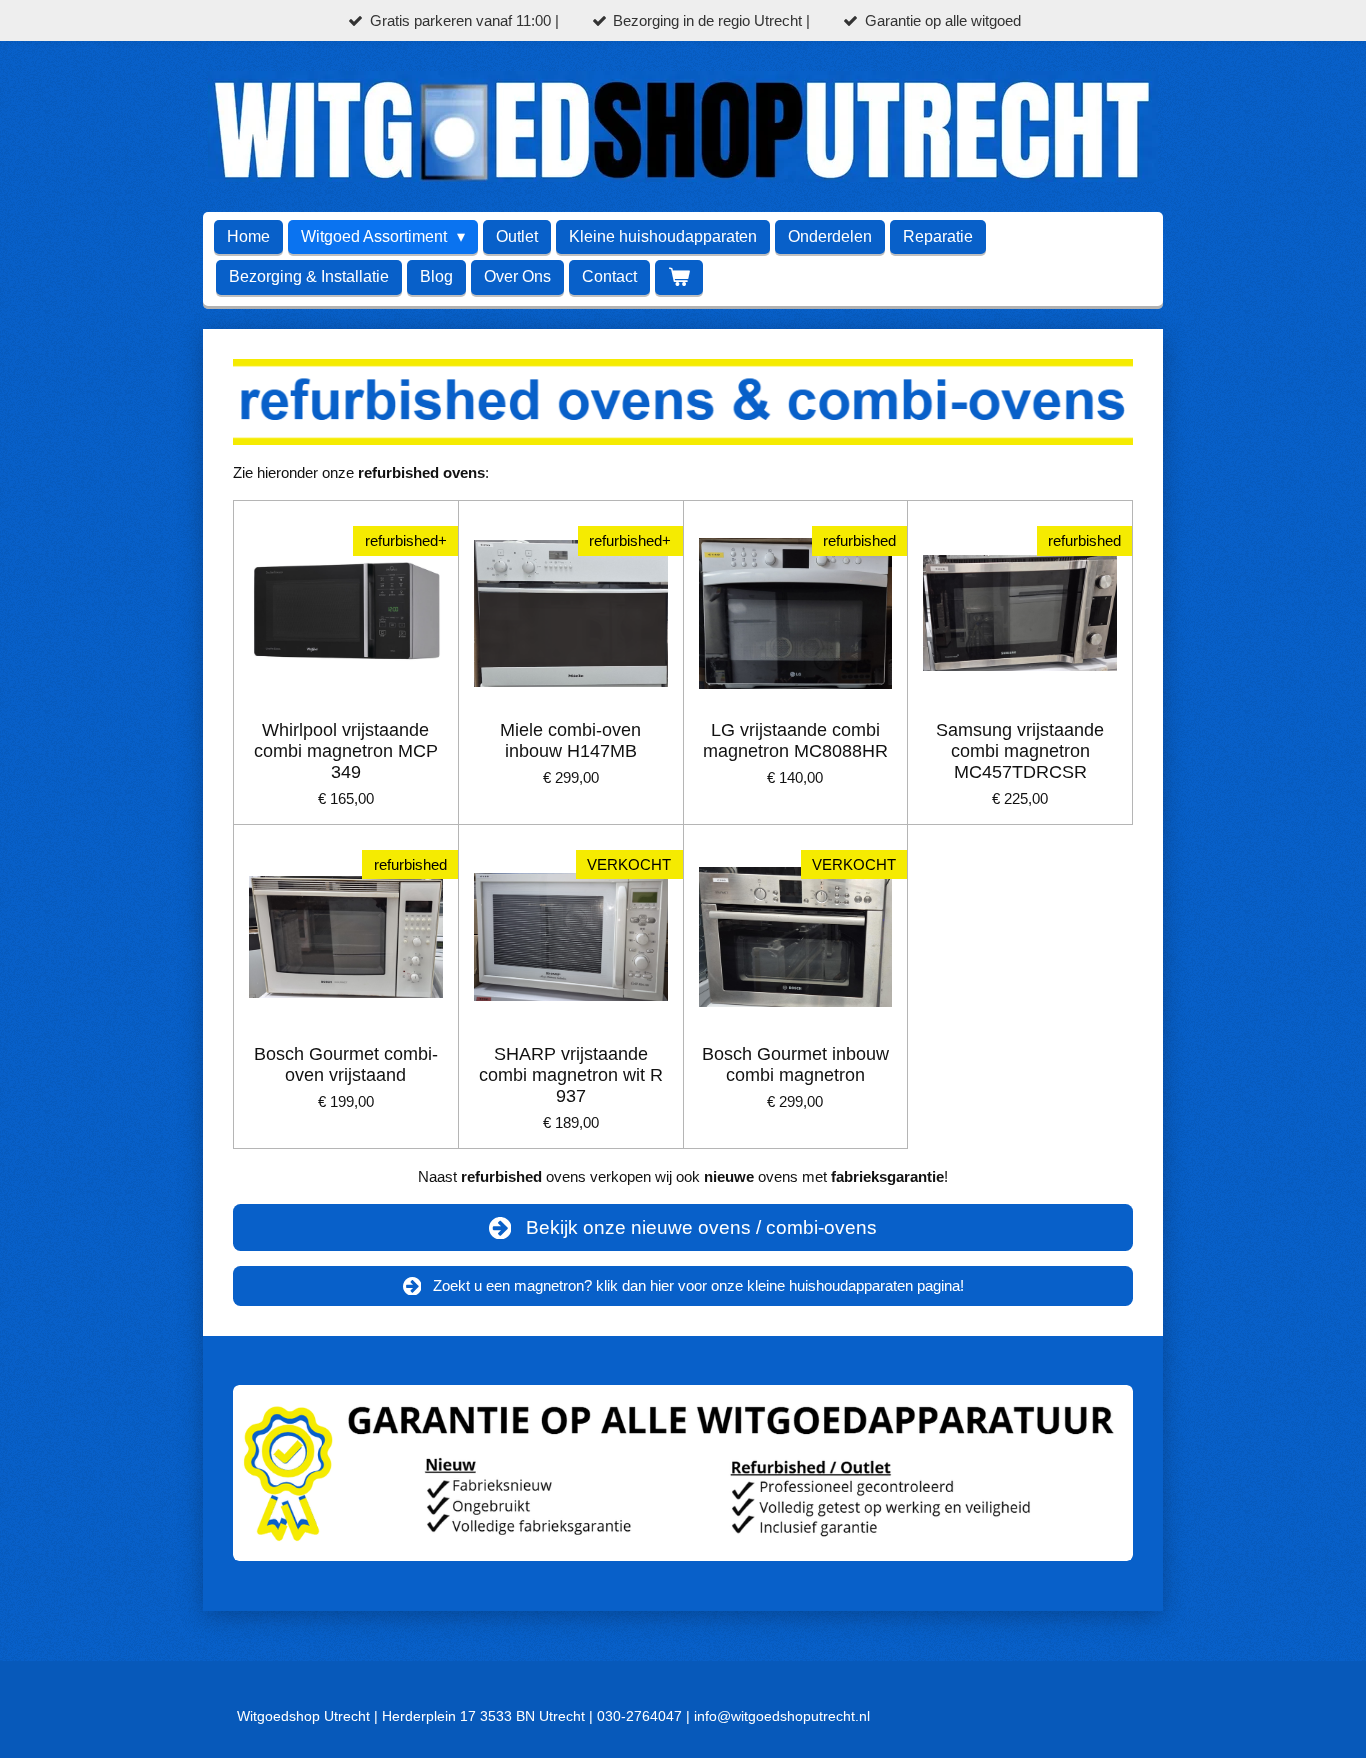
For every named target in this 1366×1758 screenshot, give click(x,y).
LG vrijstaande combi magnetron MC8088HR (795, 740)
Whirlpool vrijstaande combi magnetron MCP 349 (346, 751)
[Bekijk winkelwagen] (679, 277)
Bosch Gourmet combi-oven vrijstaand (346, 1064)
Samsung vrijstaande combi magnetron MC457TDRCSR (1020, 751)
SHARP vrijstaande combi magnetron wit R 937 (571, 1075)
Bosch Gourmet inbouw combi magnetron (795, 1064)
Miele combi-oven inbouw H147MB (570, 740)
